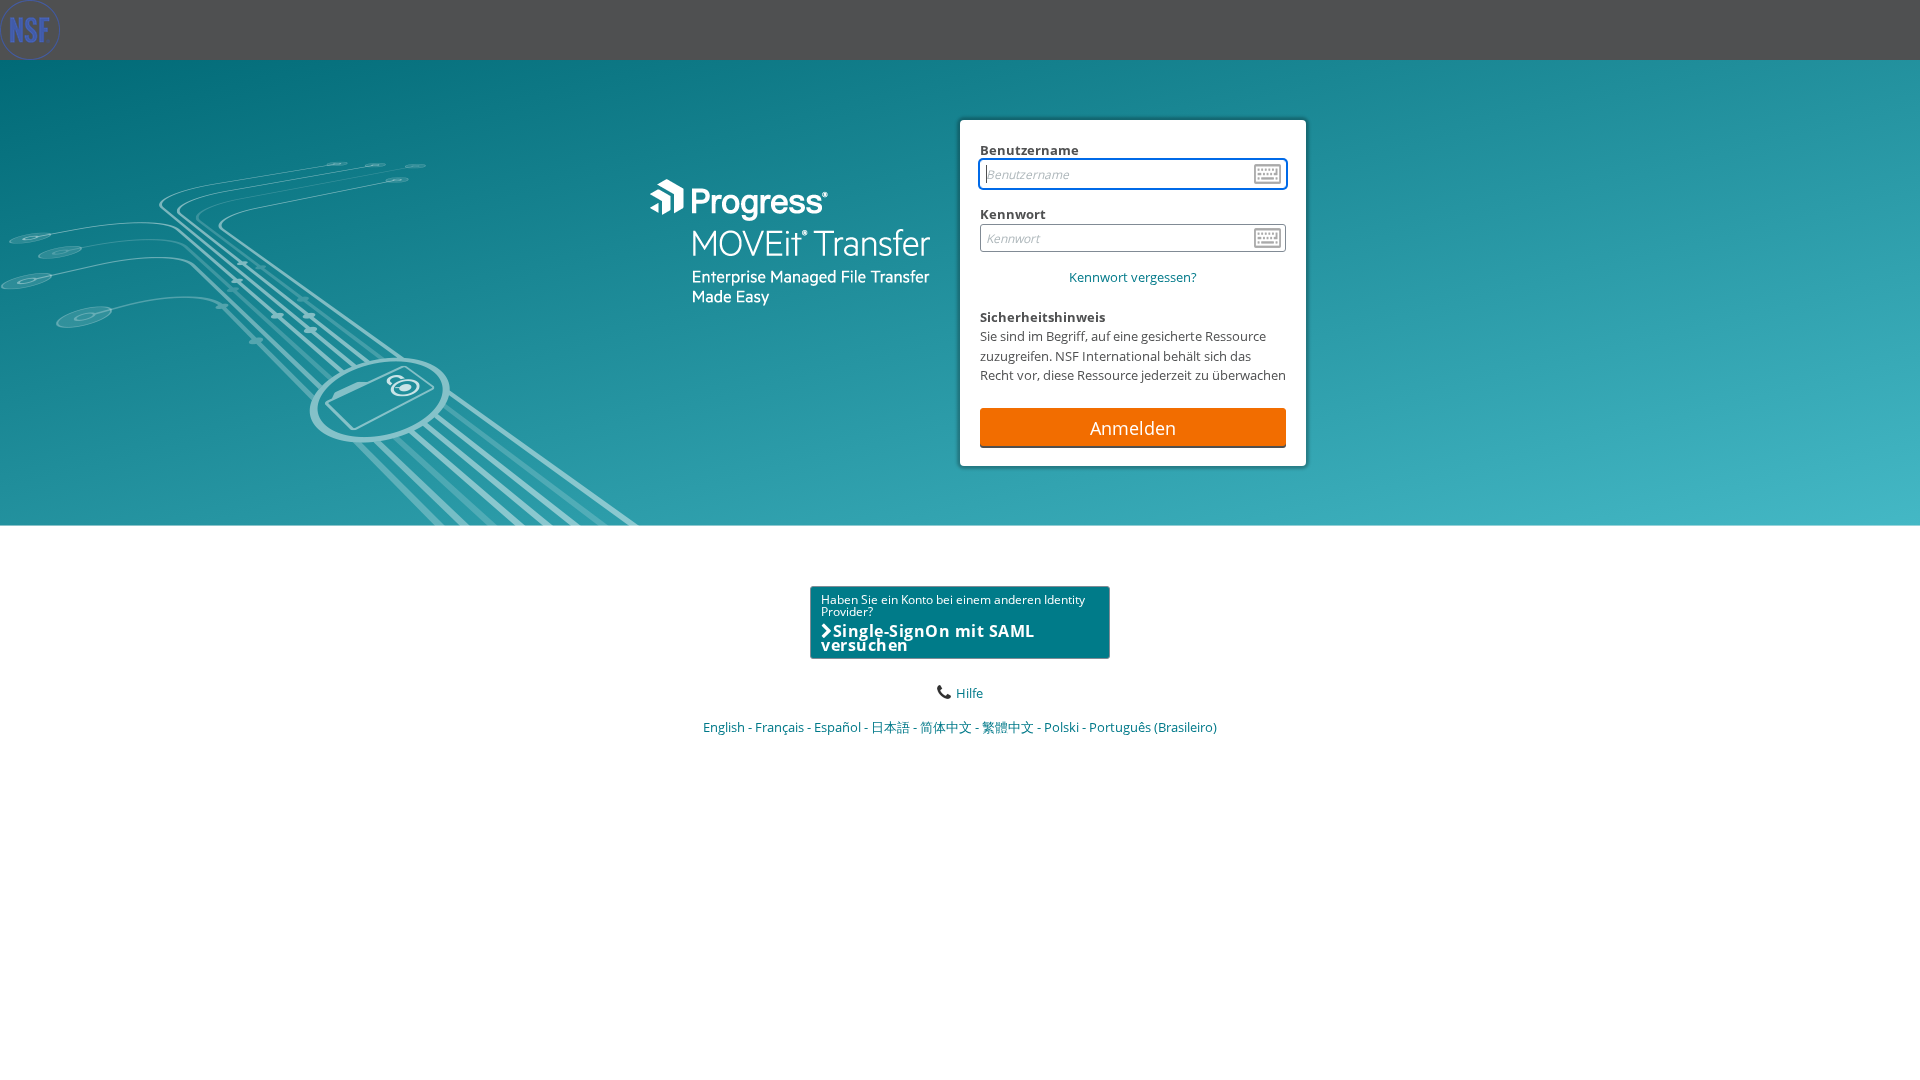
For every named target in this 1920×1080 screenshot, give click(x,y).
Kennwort (1013, 214)
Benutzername (1029, 150)
